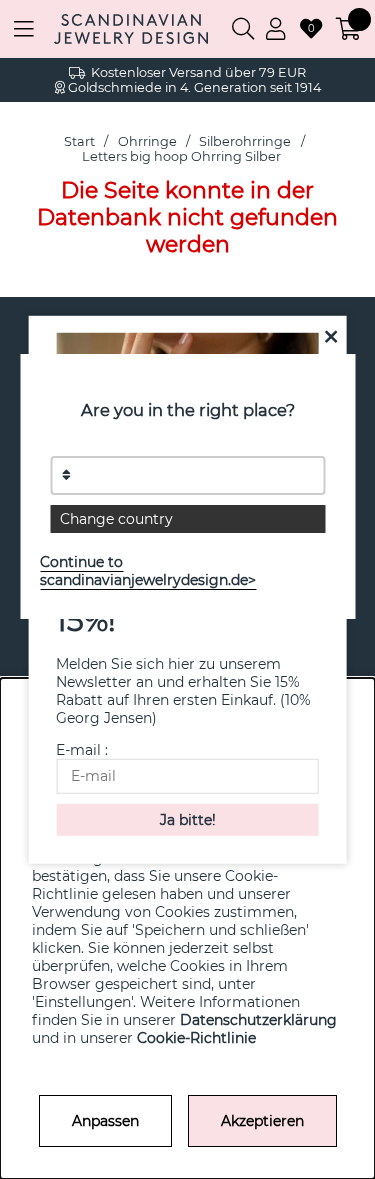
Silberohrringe (246, 141)
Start (79, 141)
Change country (116, 519)
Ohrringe (147, 141)
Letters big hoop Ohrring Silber (181, 156)
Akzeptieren (262, 1121)
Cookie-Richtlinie (196, 1038)
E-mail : (82, 750)
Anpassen (105, 1121)
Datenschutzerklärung (258, 1020)
